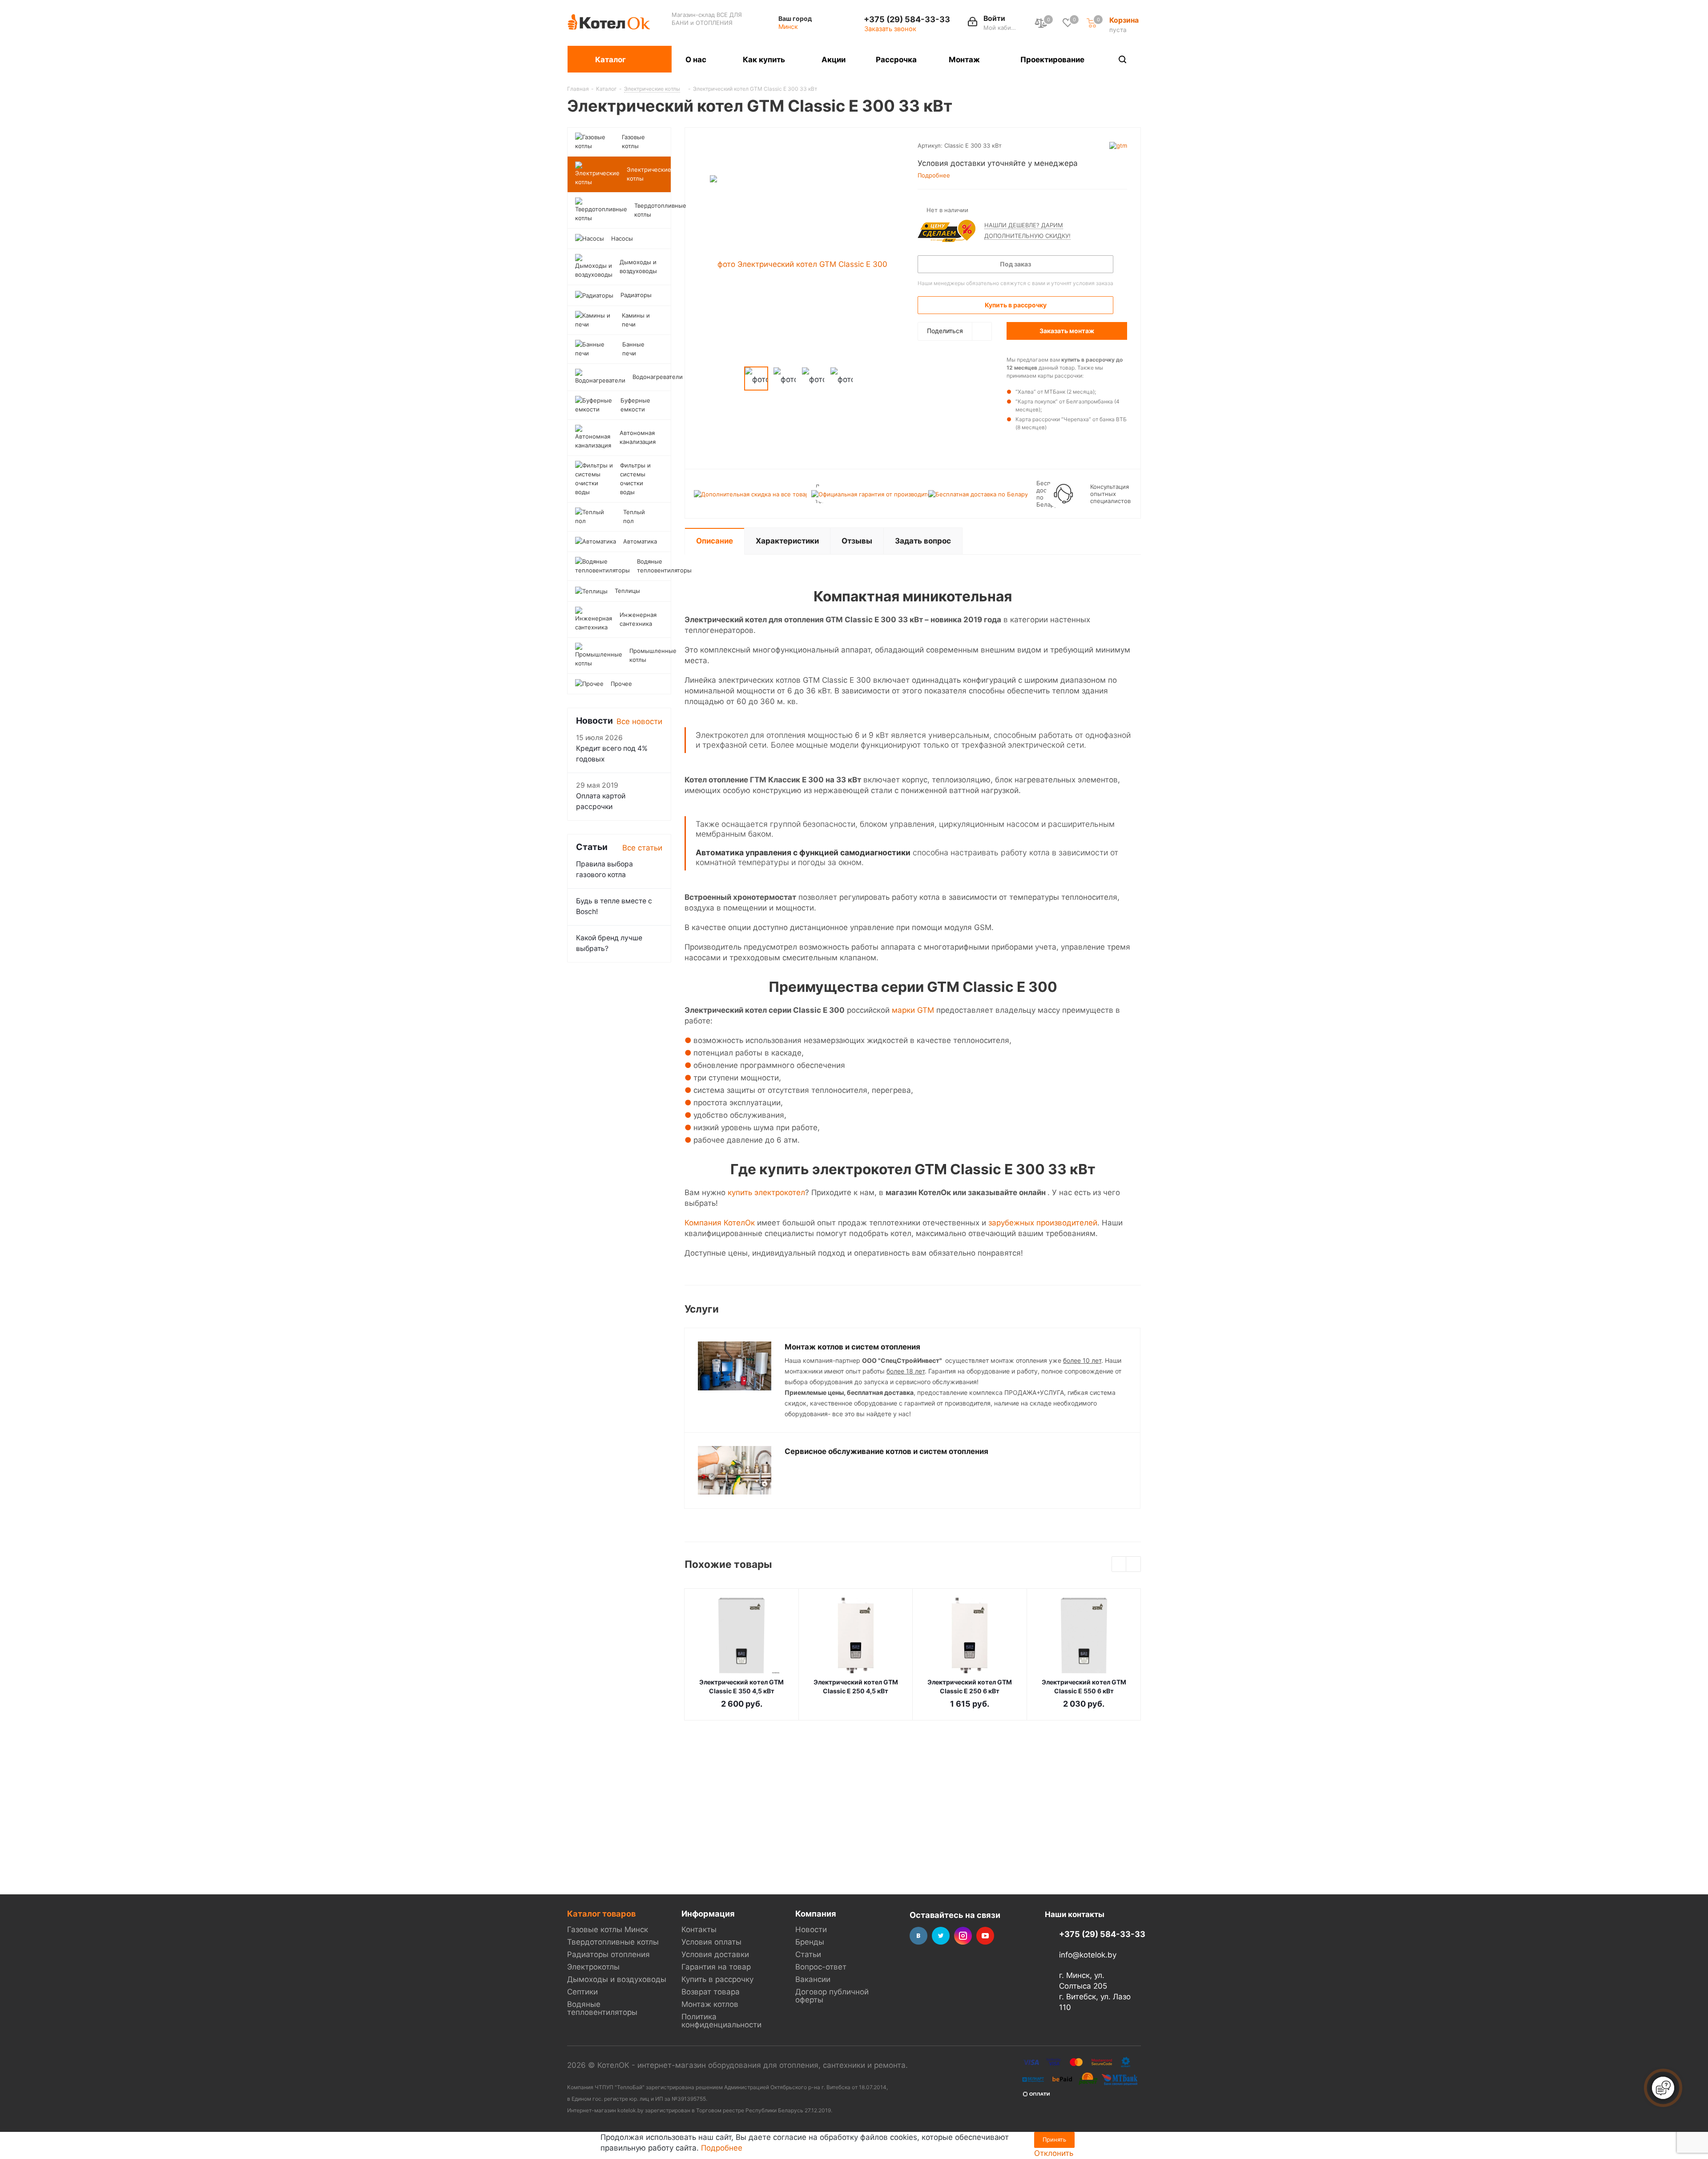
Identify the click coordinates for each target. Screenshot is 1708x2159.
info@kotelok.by (1088, 1955)
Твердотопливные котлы (613, 1942)
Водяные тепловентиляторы (602, 2008)
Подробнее (722, 2148)
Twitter (941, 1936)
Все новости (639, 721)
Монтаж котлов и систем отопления (852, 1347)
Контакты (699, 1929)
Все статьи (642, 848)
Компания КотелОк (720, 1223)
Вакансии (813, 1979)
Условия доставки (715, 1954)
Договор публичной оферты (832, 1996)
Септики (582, 1992)
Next (1134, 1565)
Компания (816, 1913)
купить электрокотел (766, 1192)
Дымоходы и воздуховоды (617, 1979)
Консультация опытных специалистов (1110, 494)
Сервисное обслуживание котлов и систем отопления (886, 1451)
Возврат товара (711, 1992)
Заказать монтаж (1067, 331)
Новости (811, 1929)
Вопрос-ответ (821, 1967)
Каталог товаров (601, 1913)
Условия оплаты (711, 1942)
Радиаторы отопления (608, 1954)
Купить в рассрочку (717, 1979)
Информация (708, 1913)
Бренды (810, 1942)
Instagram (963, 1936)
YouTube (985, 1936)
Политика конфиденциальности (721, 2021)
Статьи (808, 1954)
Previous (1119, 1565)
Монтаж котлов (710, 2004)
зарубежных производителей (1043, 1223)
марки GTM (913, 1010)
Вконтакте (918, 1936)
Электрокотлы (593, 1967)
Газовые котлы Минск (608, 1929)
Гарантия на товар (716, 1967)
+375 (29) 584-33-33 (907, 19)
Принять (1054, 2139)
